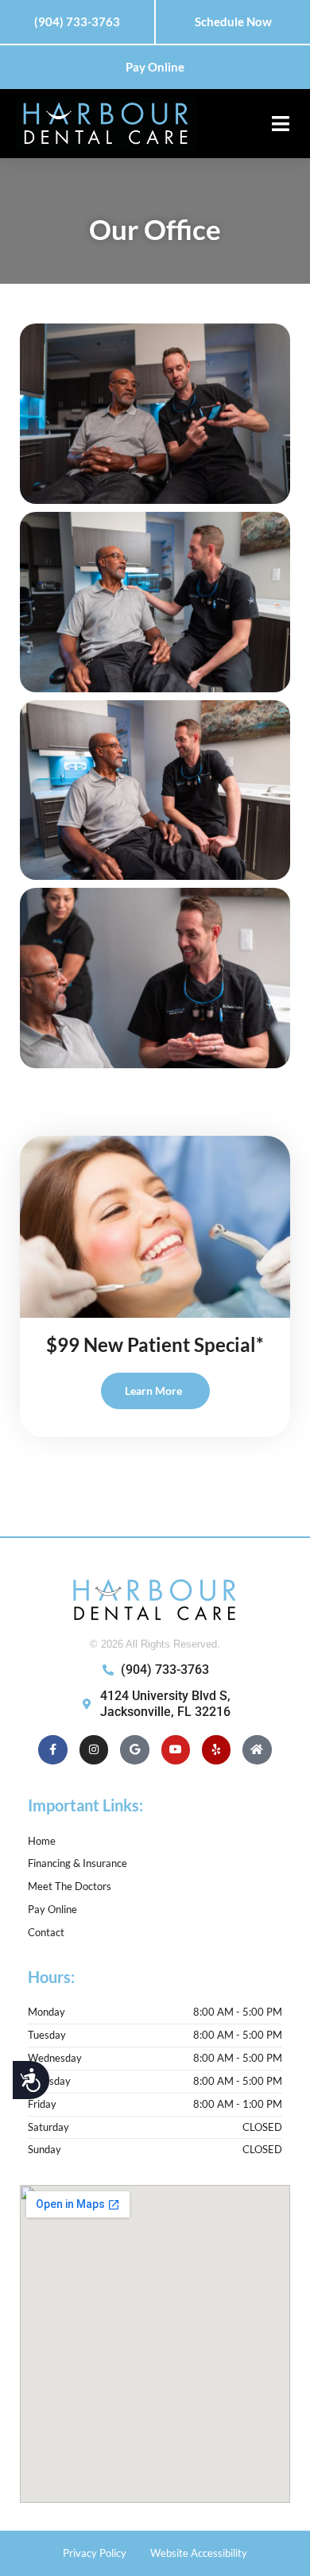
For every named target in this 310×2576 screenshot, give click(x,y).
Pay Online (52, 1909)
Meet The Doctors (70, 1886)
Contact (46, 1932)
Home (42, 1841)
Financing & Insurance (77, 1863)
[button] (280, 124)
